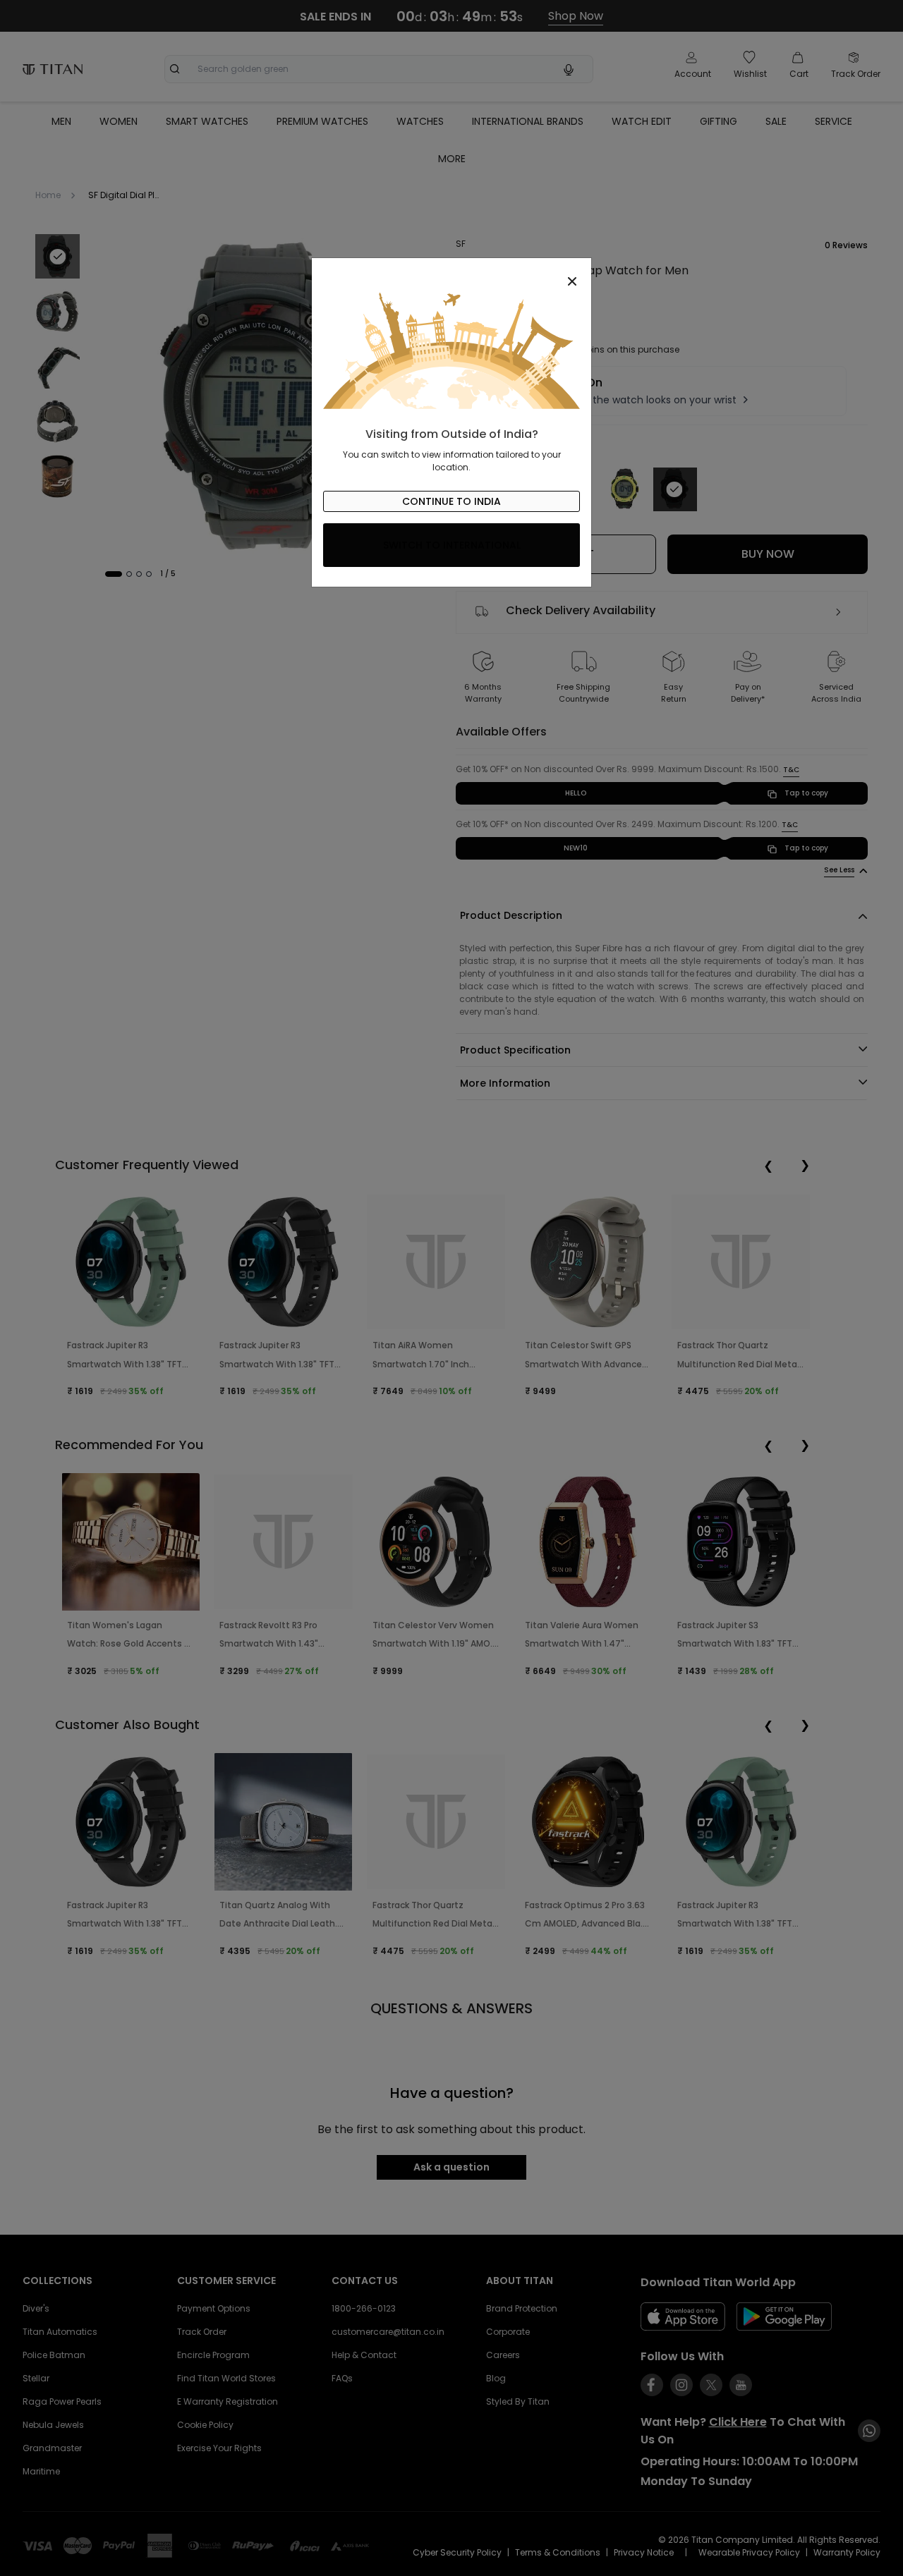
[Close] (451, 274)
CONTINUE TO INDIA (451, 501)
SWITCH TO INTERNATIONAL (452, 545)
